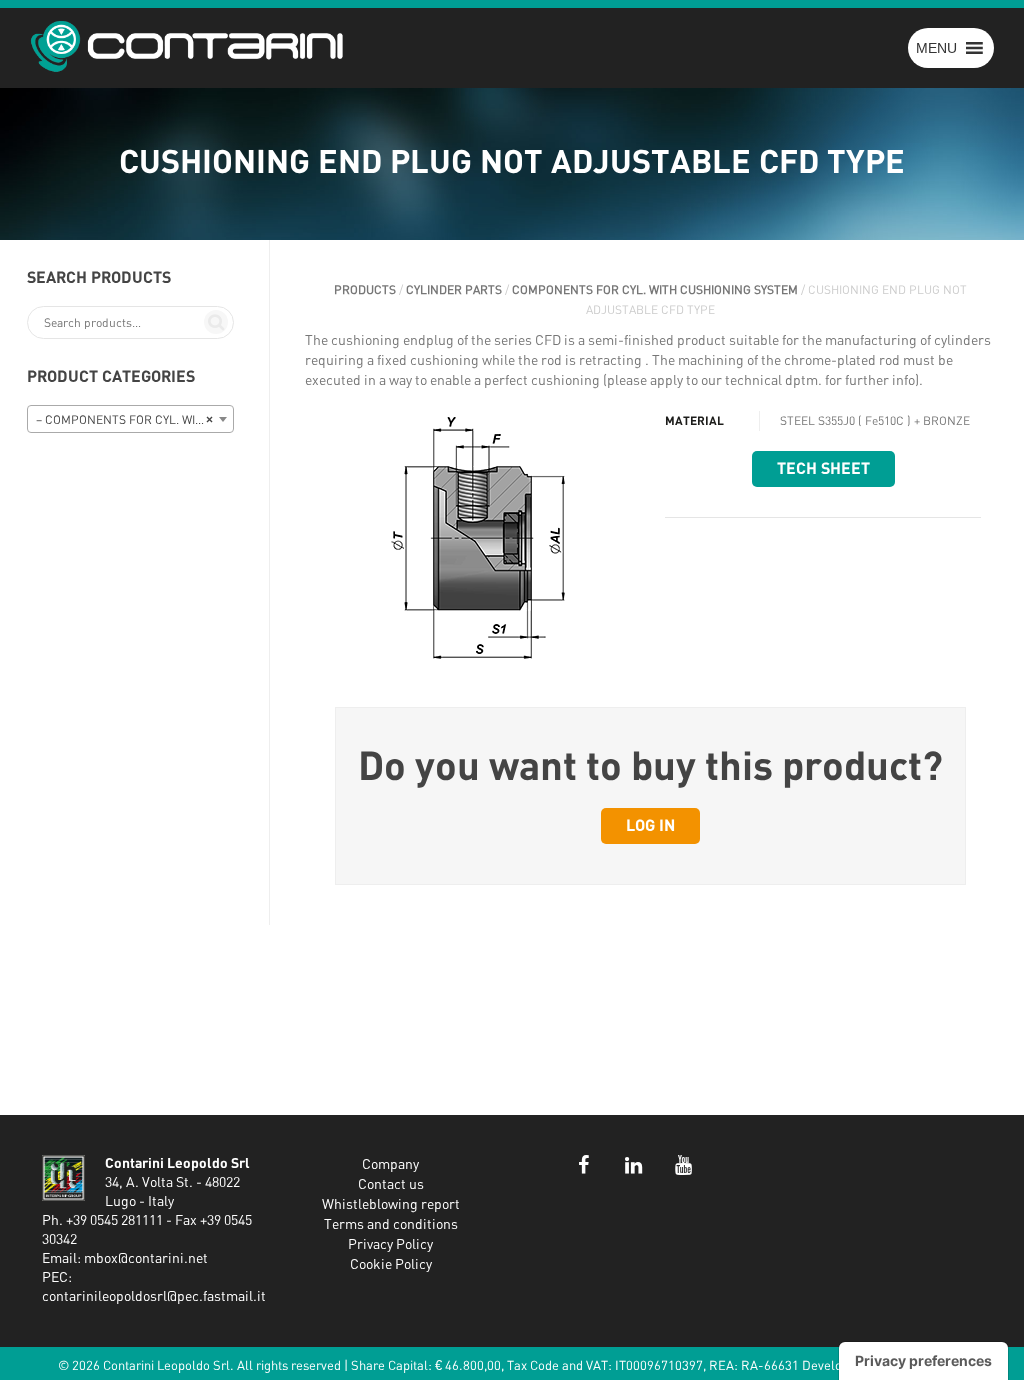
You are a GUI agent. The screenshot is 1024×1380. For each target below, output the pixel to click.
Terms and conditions (391, 1225)
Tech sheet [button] (823, 469)
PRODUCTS (365, 290)
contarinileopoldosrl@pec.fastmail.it (154, 1297)
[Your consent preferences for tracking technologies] (923, 1361)
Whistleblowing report (391, 1205)
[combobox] (130, 419)
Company (390, 1165)
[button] (936, 48)
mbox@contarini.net (146, 1259)
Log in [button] (650, 826)
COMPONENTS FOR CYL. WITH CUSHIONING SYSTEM (655, 290)
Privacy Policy (390, 1245)
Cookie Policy (391, 1265)
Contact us (391, 1185)
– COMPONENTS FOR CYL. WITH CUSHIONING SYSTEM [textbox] (134, 420)
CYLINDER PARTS (454, 290)
